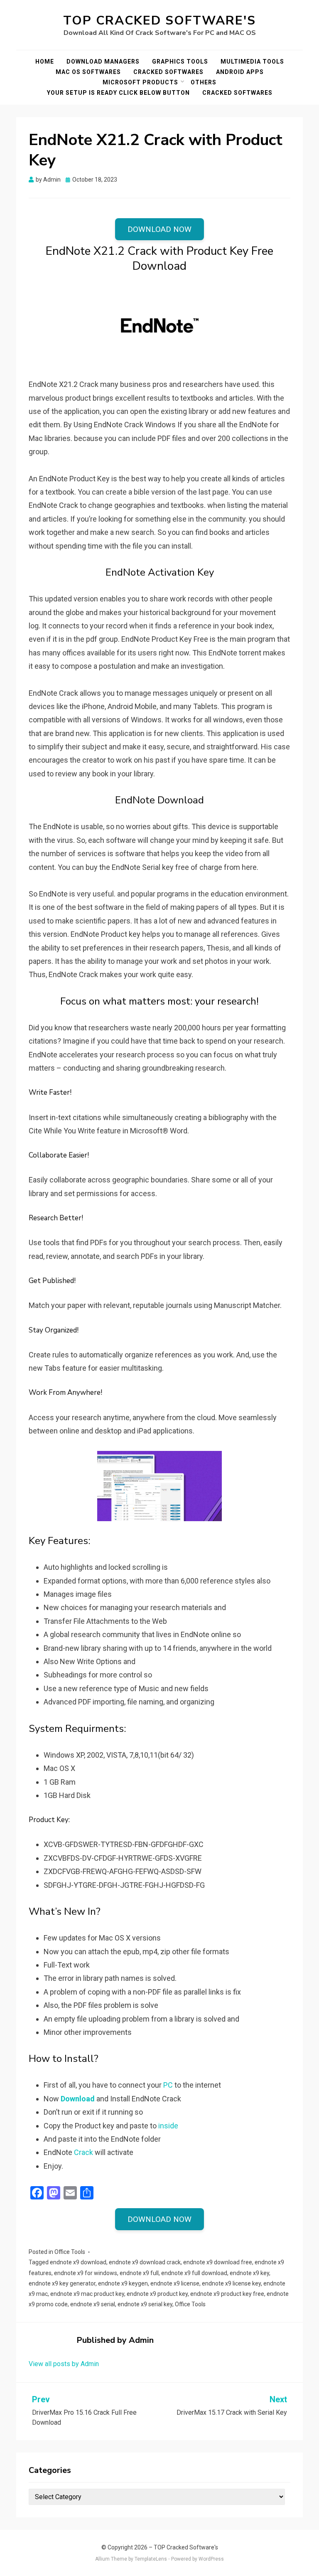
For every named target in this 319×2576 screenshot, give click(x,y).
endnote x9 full (139, 2273)
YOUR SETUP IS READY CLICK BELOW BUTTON (118, 93)
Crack (83, 2152)
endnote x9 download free (218, 2262)
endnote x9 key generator (62, 2283)
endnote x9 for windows (86, 2273)
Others (204, 82)
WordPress (211, 2559)
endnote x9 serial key (145, 2304)
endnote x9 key (249, 2273)
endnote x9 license (175, 2283)
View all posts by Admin (64, 2364)
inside (167, 2126)
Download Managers (103, 62)
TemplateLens (151, 2559)
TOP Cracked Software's (159, 21)
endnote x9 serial (93, 2304)
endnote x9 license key (231, 2283)
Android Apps (240, 72)
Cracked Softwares (168, 72)
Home (45, 62)
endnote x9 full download (194, 2273)
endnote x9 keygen (123, 2283)
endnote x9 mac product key (87, 2294)
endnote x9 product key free (227, 2294)
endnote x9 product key (157, 2294)
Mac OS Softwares (88, 72)
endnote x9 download (78, 2262)
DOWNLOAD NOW (159, 229)
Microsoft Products (140, 82)
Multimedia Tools (252, 62)
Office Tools (70, 2252)
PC (168, 2085)
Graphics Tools (180, 62)
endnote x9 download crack (145, 2262)
